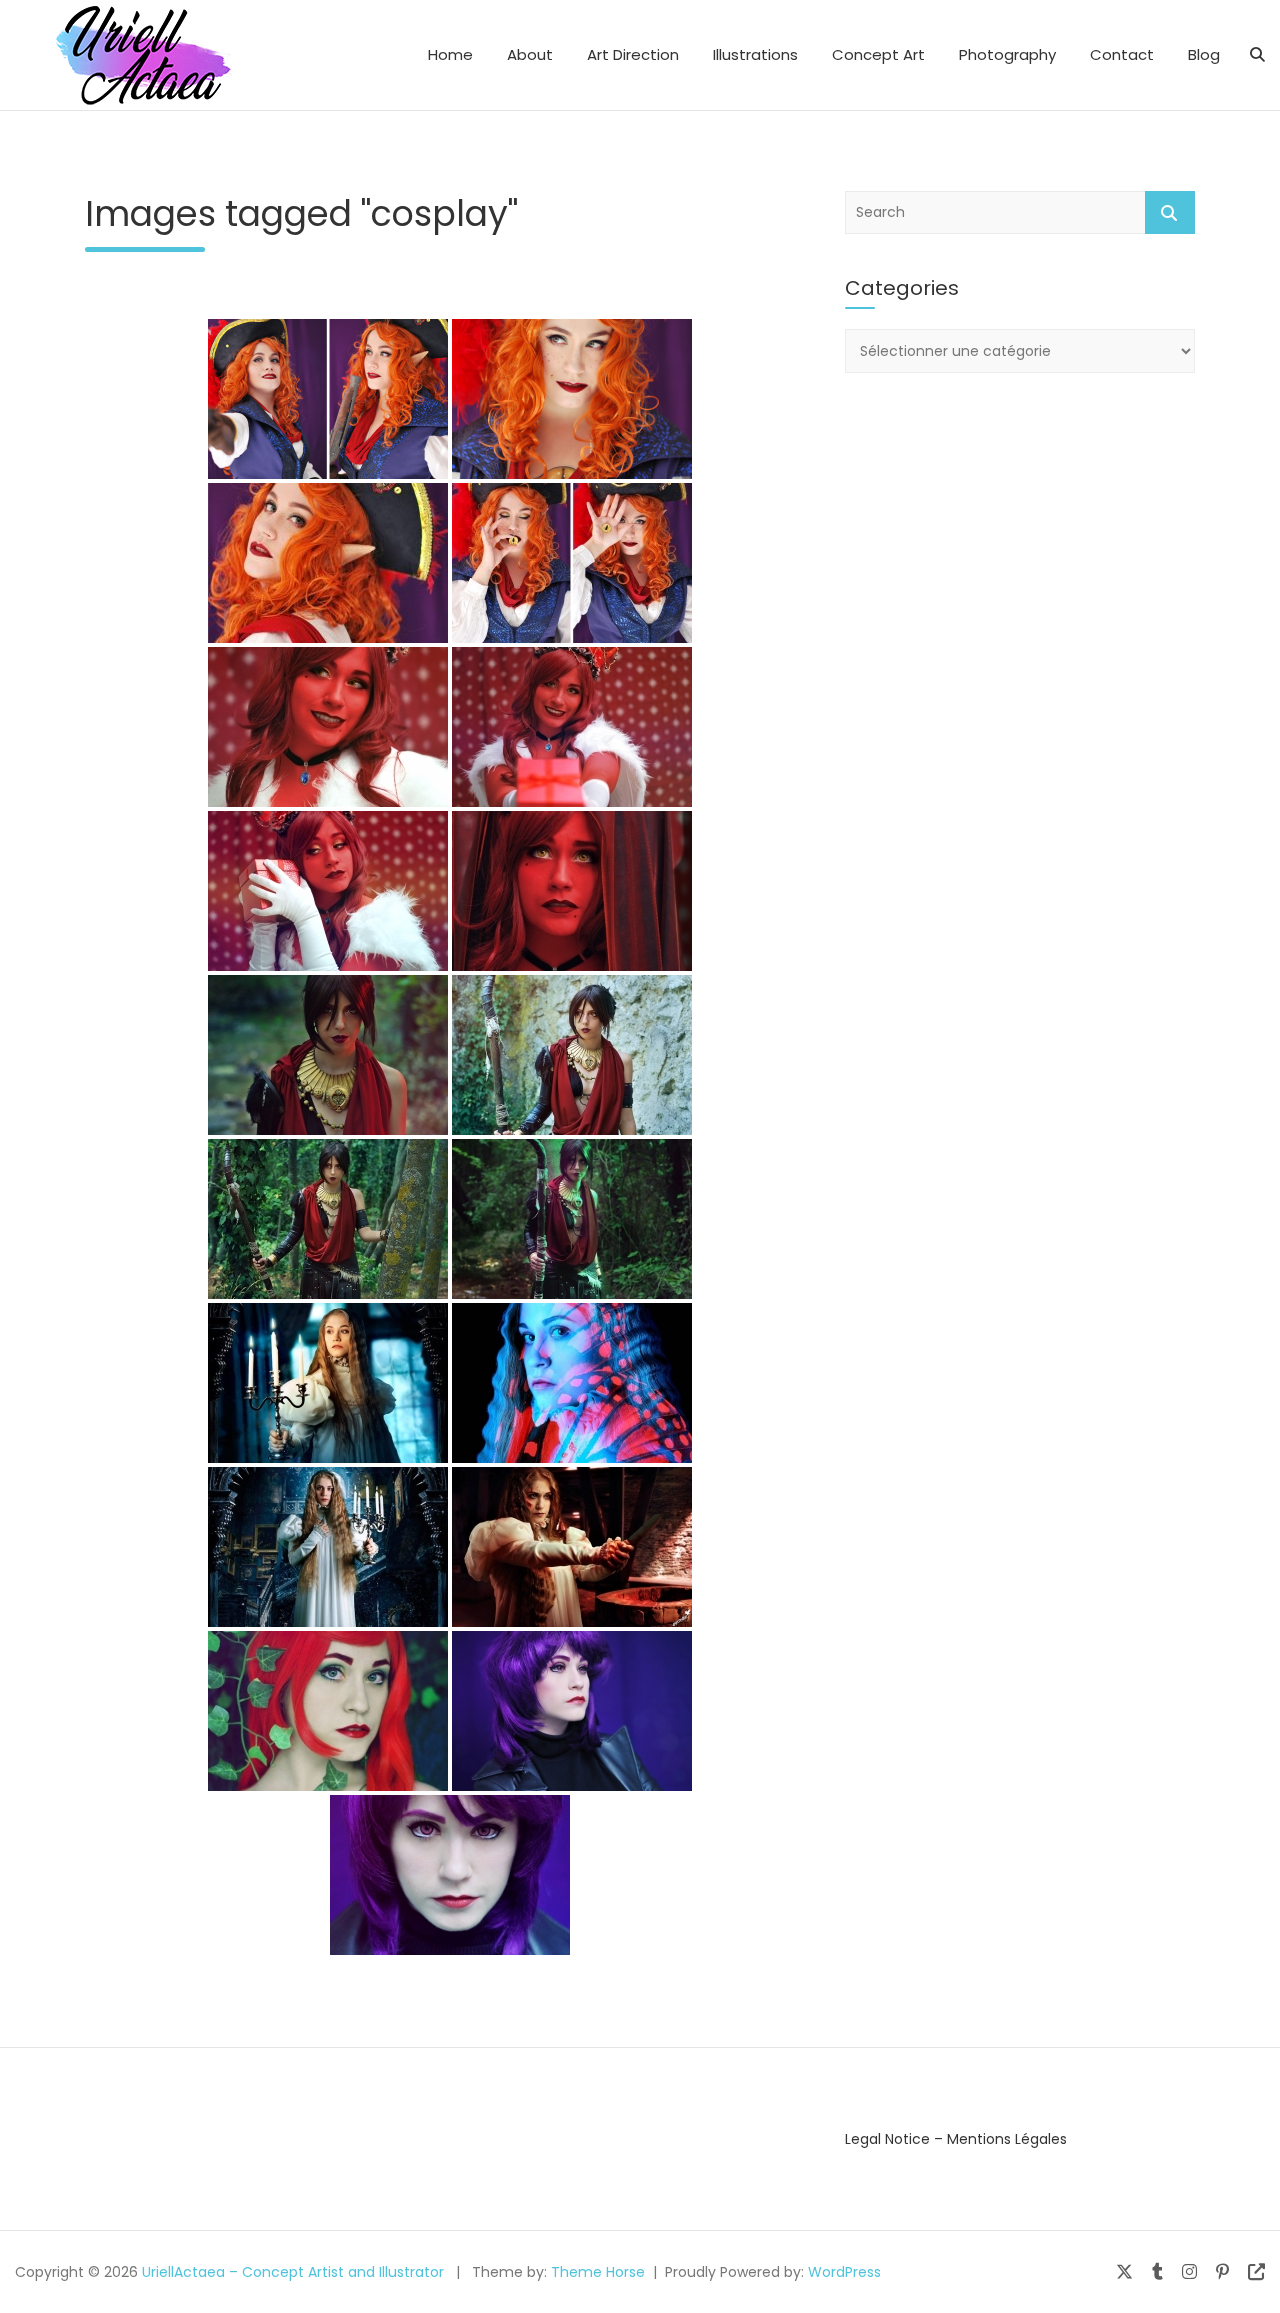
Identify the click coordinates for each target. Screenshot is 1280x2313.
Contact (1122, 54)
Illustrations (755, 54)
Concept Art (878, 54)
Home (450, 54)
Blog (1204, 54)
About (530, 54)
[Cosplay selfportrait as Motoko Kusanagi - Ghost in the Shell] (572, 1711)
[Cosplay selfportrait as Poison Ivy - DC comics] (328, 1711)
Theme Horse (598, 2272)
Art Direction (633, 54)
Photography (1007, 54)
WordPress (844, 2272)
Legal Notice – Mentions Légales (956, 2139)
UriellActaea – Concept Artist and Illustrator (293, 2272)
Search (1170, 212)
